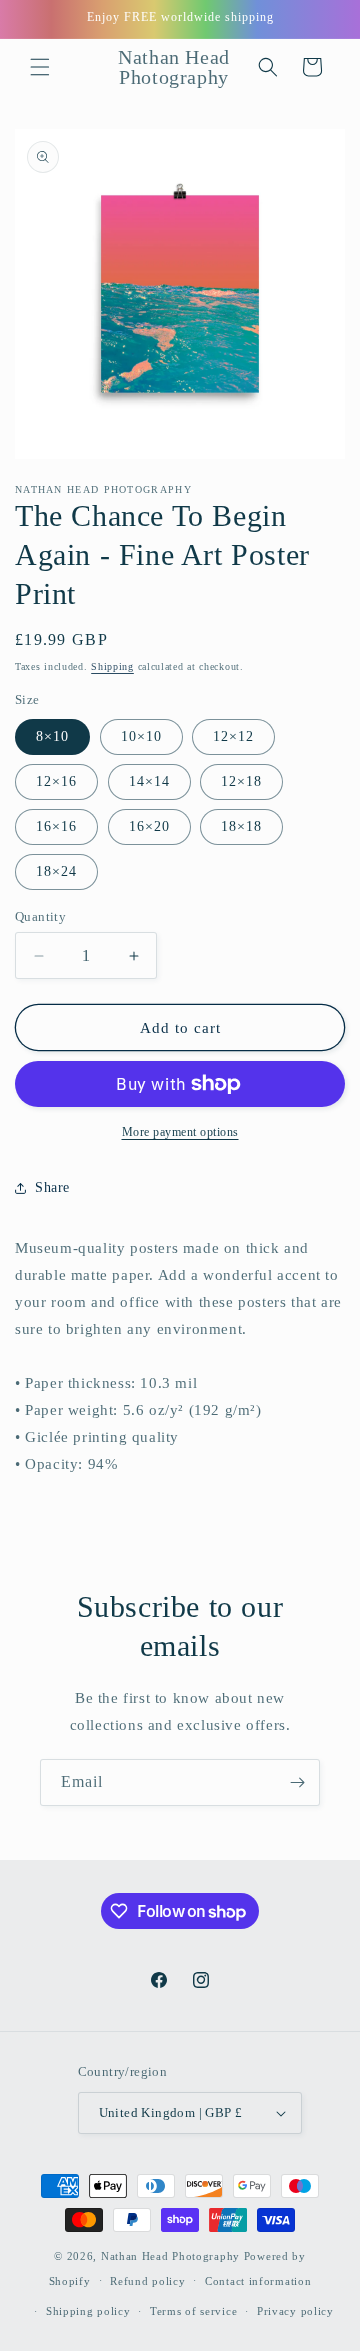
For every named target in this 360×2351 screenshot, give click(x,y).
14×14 (149, 781)
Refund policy (147, 2281)
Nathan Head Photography (170, 2256)
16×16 (56, 826)
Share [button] (52, 1187)
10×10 (141, 736)
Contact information (258, 2281)
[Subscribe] (297, 1782)
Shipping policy (88, 2311)
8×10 (52, 736)
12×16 (56, 781)
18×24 (56, 871)
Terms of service (193, 2311)
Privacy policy (295, 2311)
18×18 (241, 826)
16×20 (149, 826)
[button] (40, 67)
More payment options (180, 1132)
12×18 (241, 781)
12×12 (233, 736)
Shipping (112, 666)
